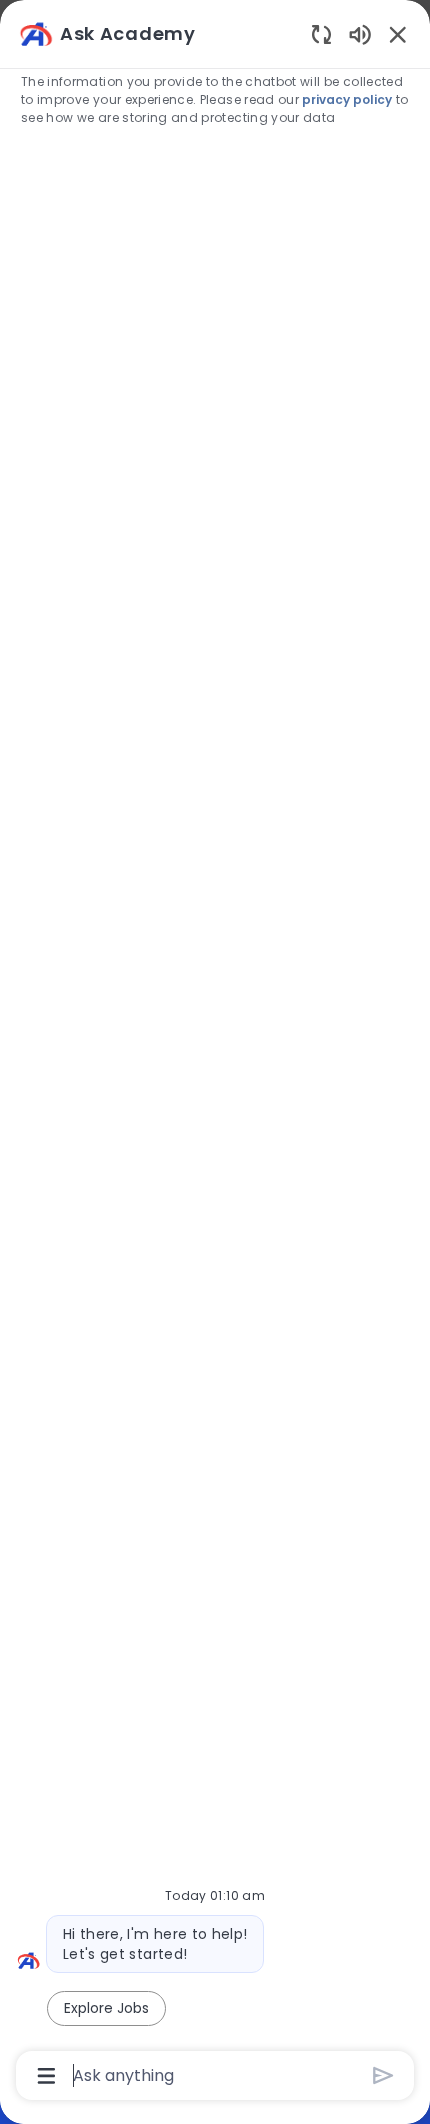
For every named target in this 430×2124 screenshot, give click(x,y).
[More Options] (46, 2076)
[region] (215, 1053)
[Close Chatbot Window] (398, 34)
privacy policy (347, 99)
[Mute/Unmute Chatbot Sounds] (360, 33)
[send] (383, 2075)
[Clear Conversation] (321, 33)
